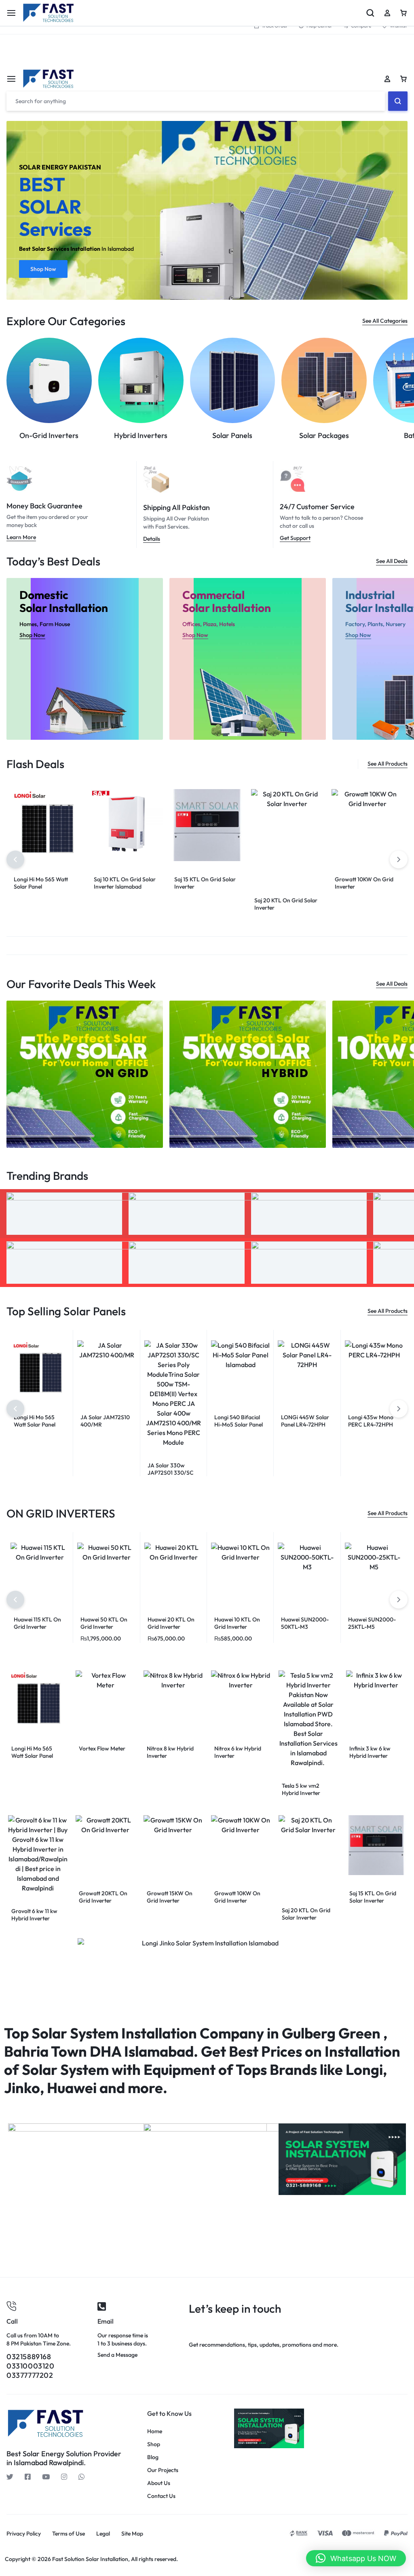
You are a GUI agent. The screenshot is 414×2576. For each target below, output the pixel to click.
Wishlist (398, 26)
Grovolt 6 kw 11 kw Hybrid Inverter (34, 1915)
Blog (153, 2457)
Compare (361, 26)
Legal (103, 2534)
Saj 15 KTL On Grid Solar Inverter (373, 1897)
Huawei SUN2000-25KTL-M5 (372, 1623)
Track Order (275, 26)
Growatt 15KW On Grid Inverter (170, 1897)
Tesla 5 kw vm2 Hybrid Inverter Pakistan (301, 1793)
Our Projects (163, 2470)
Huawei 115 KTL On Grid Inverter (37, 1623)
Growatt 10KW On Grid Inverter (237, 1897)
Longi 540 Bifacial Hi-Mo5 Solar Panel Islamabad (239, 1425)
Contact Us (161, 2496)
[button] (15, 859)
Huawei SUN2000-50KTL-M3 (305, 1623)
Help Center (319, 26)
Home (155, 2431)
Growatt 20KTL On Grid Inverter (103, 1897)
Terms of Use (69, 2534)
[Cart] (403, 79)
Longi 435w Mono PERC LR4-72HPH (371, 1421)
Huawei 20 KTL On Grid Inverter (171, 1623)
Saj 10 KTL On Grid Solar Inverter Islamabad (125, 883)
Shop (154, 2444)
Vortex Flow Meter (102, 1748)
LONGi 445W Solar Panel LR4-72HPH (305, 1421)
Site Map (132, 2534)
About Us (159, 2483)
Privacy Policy (24, 2534)
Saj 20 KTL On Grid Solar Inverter (306, 1914)
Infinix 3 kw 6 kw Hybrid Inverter (370, 1752)
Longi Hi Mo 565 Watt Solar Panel (41, 883)
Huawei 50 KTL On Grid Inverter (104, 1623)
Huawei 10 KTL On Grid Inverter (237, 1623)
